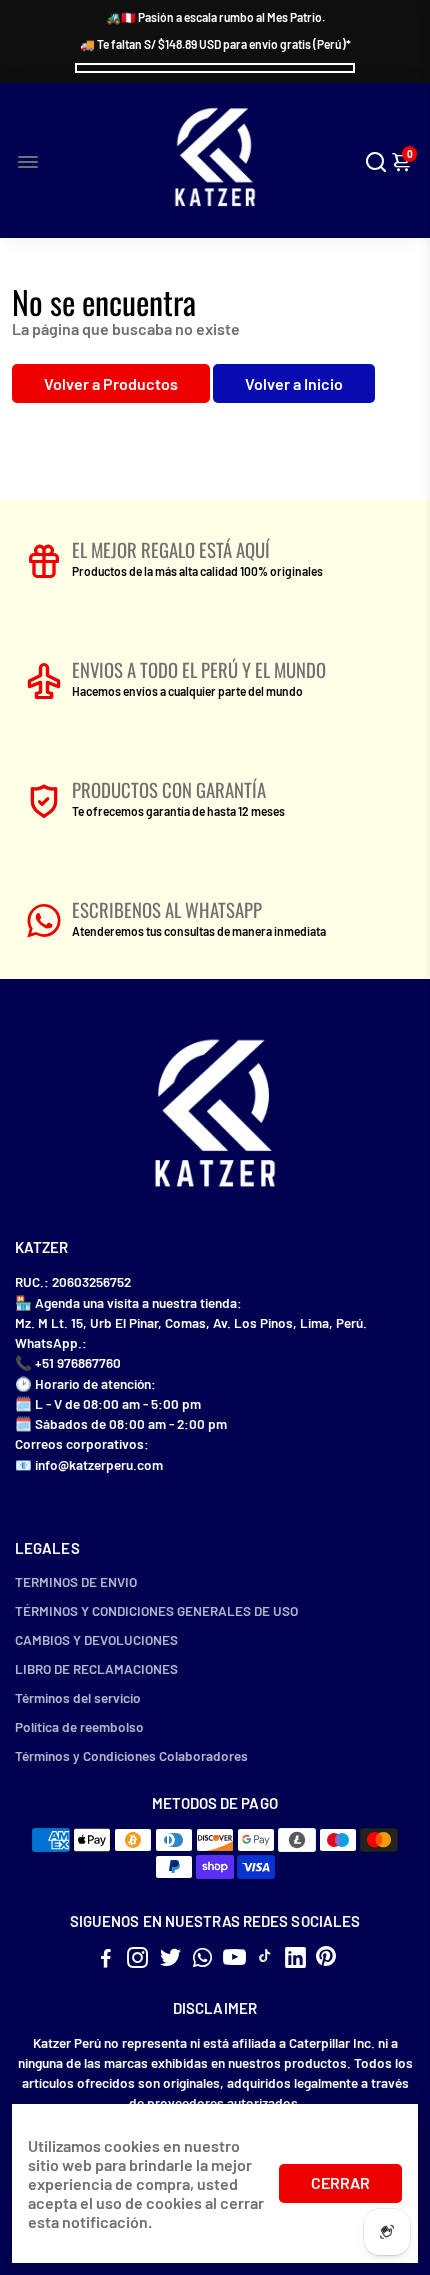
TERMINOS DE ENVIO (76, 1581)
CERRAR (340, 2182)
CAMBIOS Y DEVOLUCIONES (96, 1639)
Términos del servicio (78, 1697)
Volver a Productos (111, 383)
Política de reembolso (79, 1726)
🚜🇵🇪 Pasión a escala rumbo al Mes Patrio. (215, 17)
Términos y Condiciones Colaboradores (131, 1755)
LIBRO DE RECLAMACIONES (96, 1668)
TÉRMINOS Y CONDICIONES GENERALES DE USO (156, 1610)
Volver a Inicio (294, 383)
